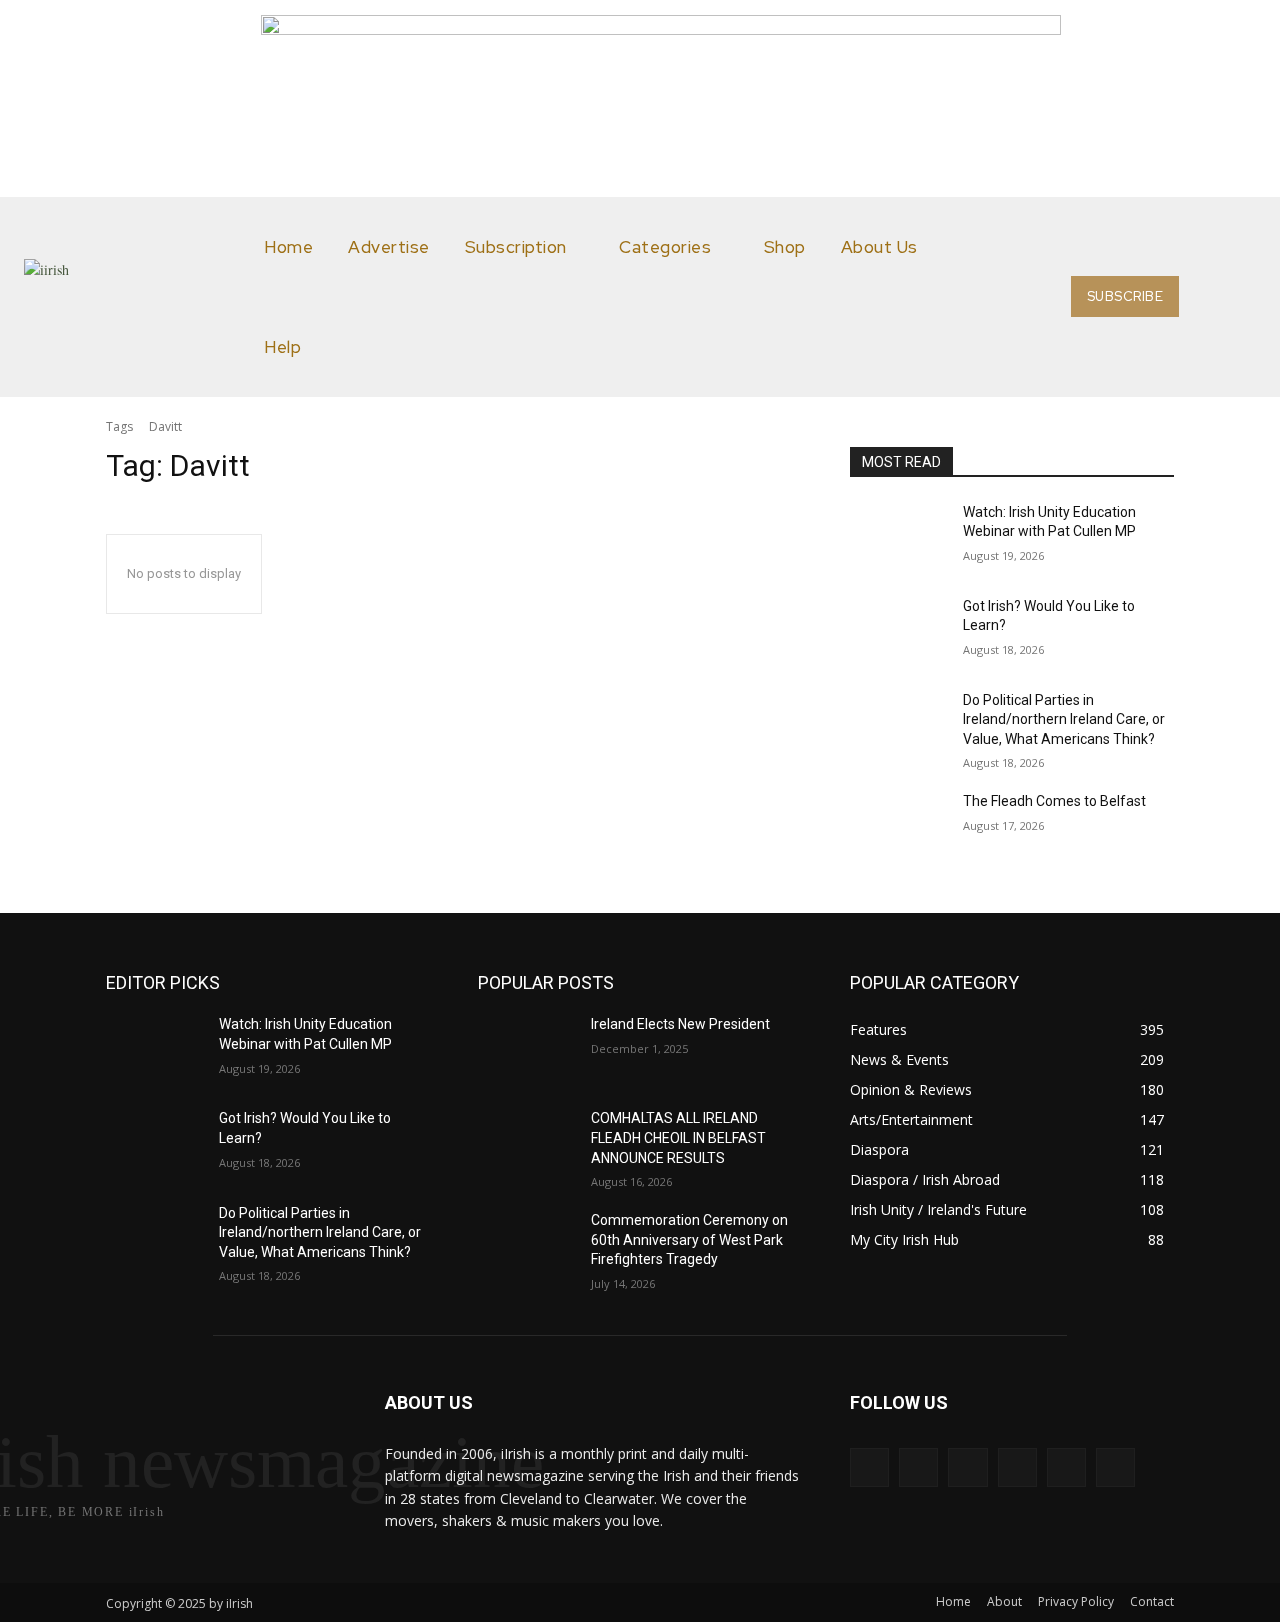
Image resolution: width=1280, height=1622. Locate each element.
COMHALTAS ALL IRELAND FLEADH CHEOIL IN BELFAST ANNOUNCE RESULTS (678, 1137)
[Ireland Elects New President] (526, 1049)
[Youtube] (1115, 1467)
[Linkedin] (967, 1467)
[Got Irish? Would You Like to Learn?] (898, 631)
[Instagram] (918, 1467)
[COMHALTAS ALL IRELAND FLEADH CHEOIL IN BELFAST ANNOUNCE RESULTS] (526, 1143)
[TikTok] (1017, 1467)
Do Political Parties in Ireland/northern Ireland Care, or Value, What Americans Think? (1064, 719)
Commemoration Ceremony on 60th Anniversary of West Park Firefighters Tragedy (689, 1239)
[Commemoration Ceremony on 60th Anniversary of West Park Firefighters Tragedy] (526, 1245)
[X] (1066, 1467)
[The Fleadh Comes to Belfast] (898, 826)
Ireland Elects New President (680, 1024)
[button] (1232, 297)
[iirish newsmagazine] (139, 297)
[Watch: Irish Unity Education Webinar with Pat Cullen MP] (898, 537)
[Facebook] (869, 1467)
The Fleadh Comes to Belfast (1054, 801)
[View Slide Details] (661, 29)
